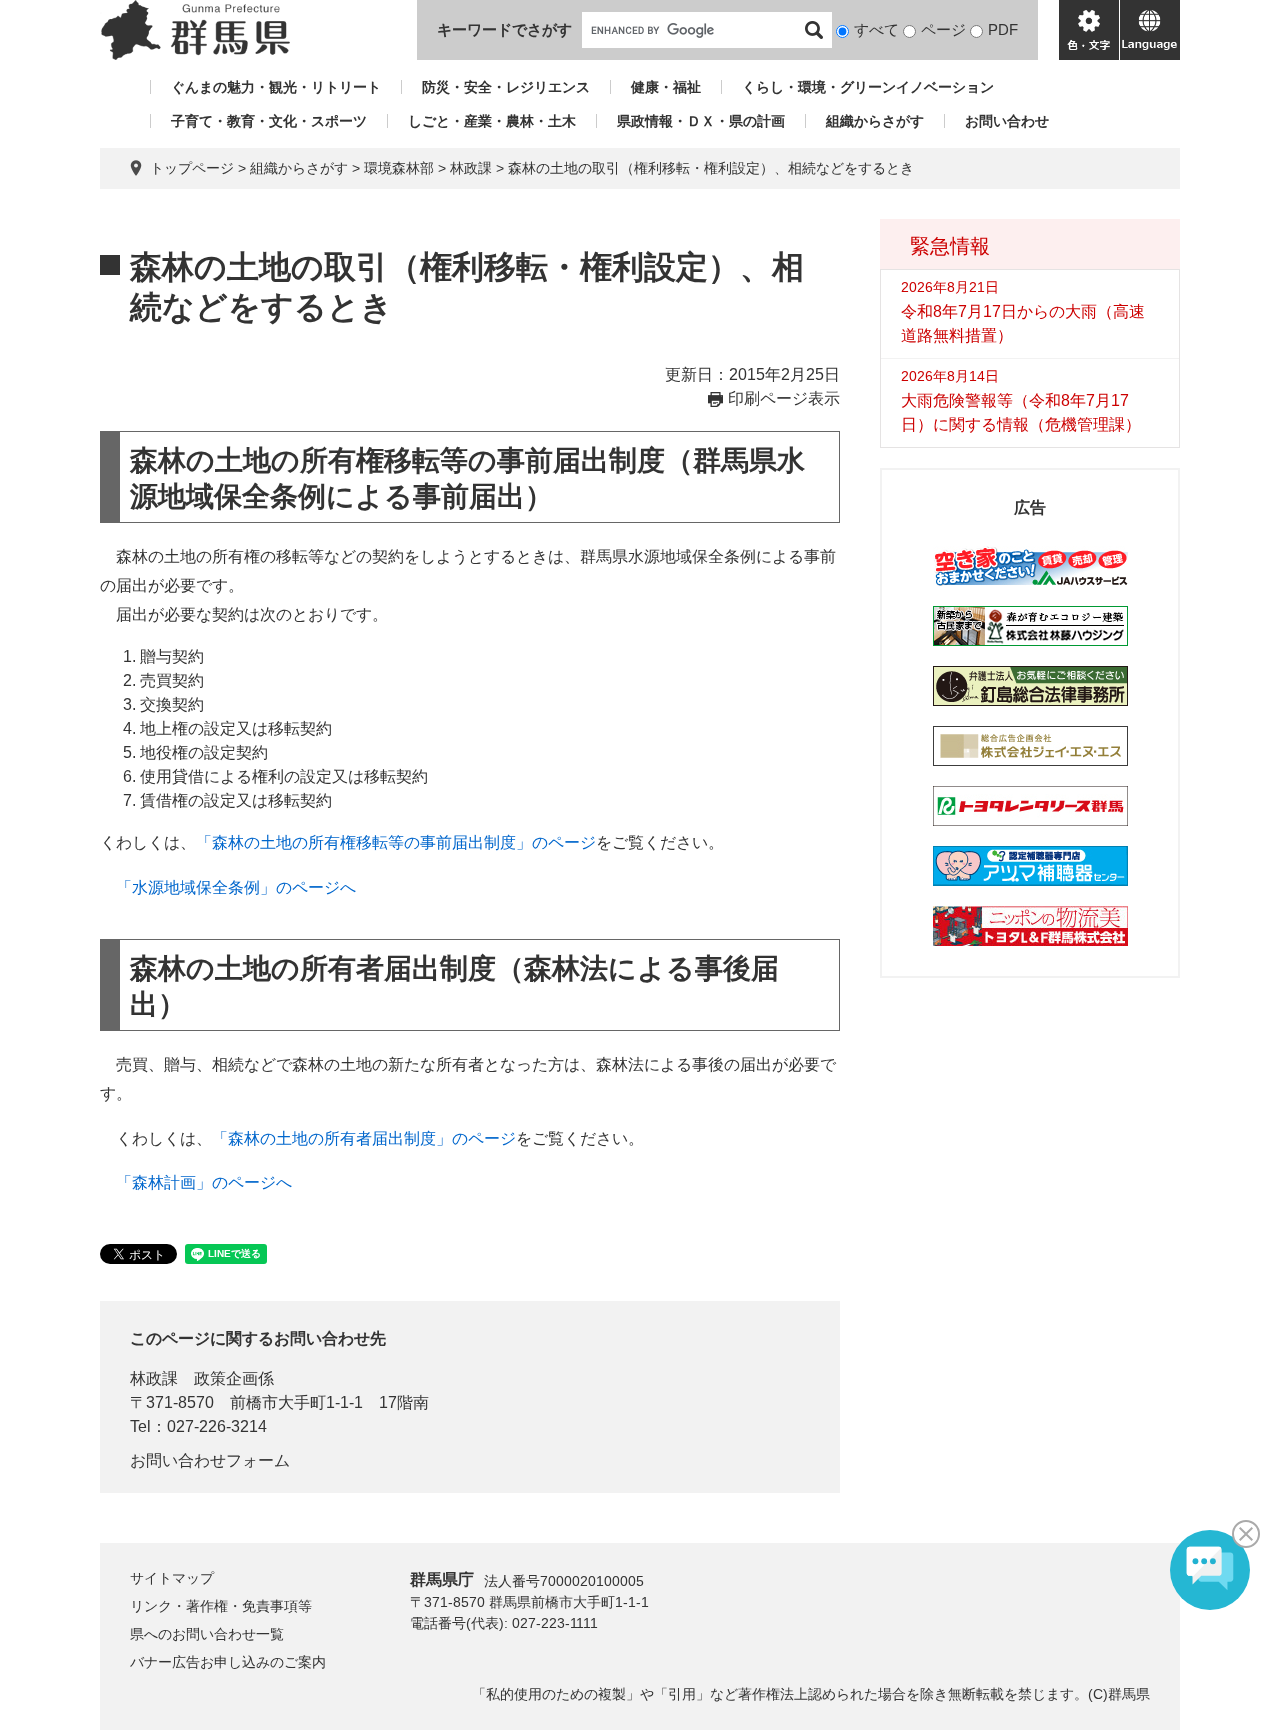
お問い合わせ (1007, 121)
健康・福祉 (666, 87)
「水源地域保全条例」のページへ (236, 887)
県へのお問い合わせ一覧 (207, 1634)
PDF (1003, 29)
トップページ (192, 168)
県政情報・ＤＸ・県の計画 (701, 121)
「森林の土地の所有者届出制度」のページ (364, 1138)
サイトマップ (172, 1578)
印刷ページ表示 (784, 398)
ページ (943, 29)
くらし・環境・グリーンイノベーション (868, 87)
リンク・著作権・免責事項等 (221, 1606)
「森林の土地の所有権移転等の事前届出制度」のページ (396, 842)
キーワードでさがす (504, 29)
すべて (876, 29)
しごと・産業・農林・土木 (492, 121)
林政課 (471, 168)
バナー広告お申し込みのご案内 (228, 1662)
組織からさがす (875, 121)
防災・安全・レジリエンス (506, 87)
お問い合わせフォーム (210, 1460)
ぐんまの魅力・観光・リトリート (276, 87)
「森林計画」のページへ (204, 1182)
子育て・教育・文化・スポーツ (269, 121)
